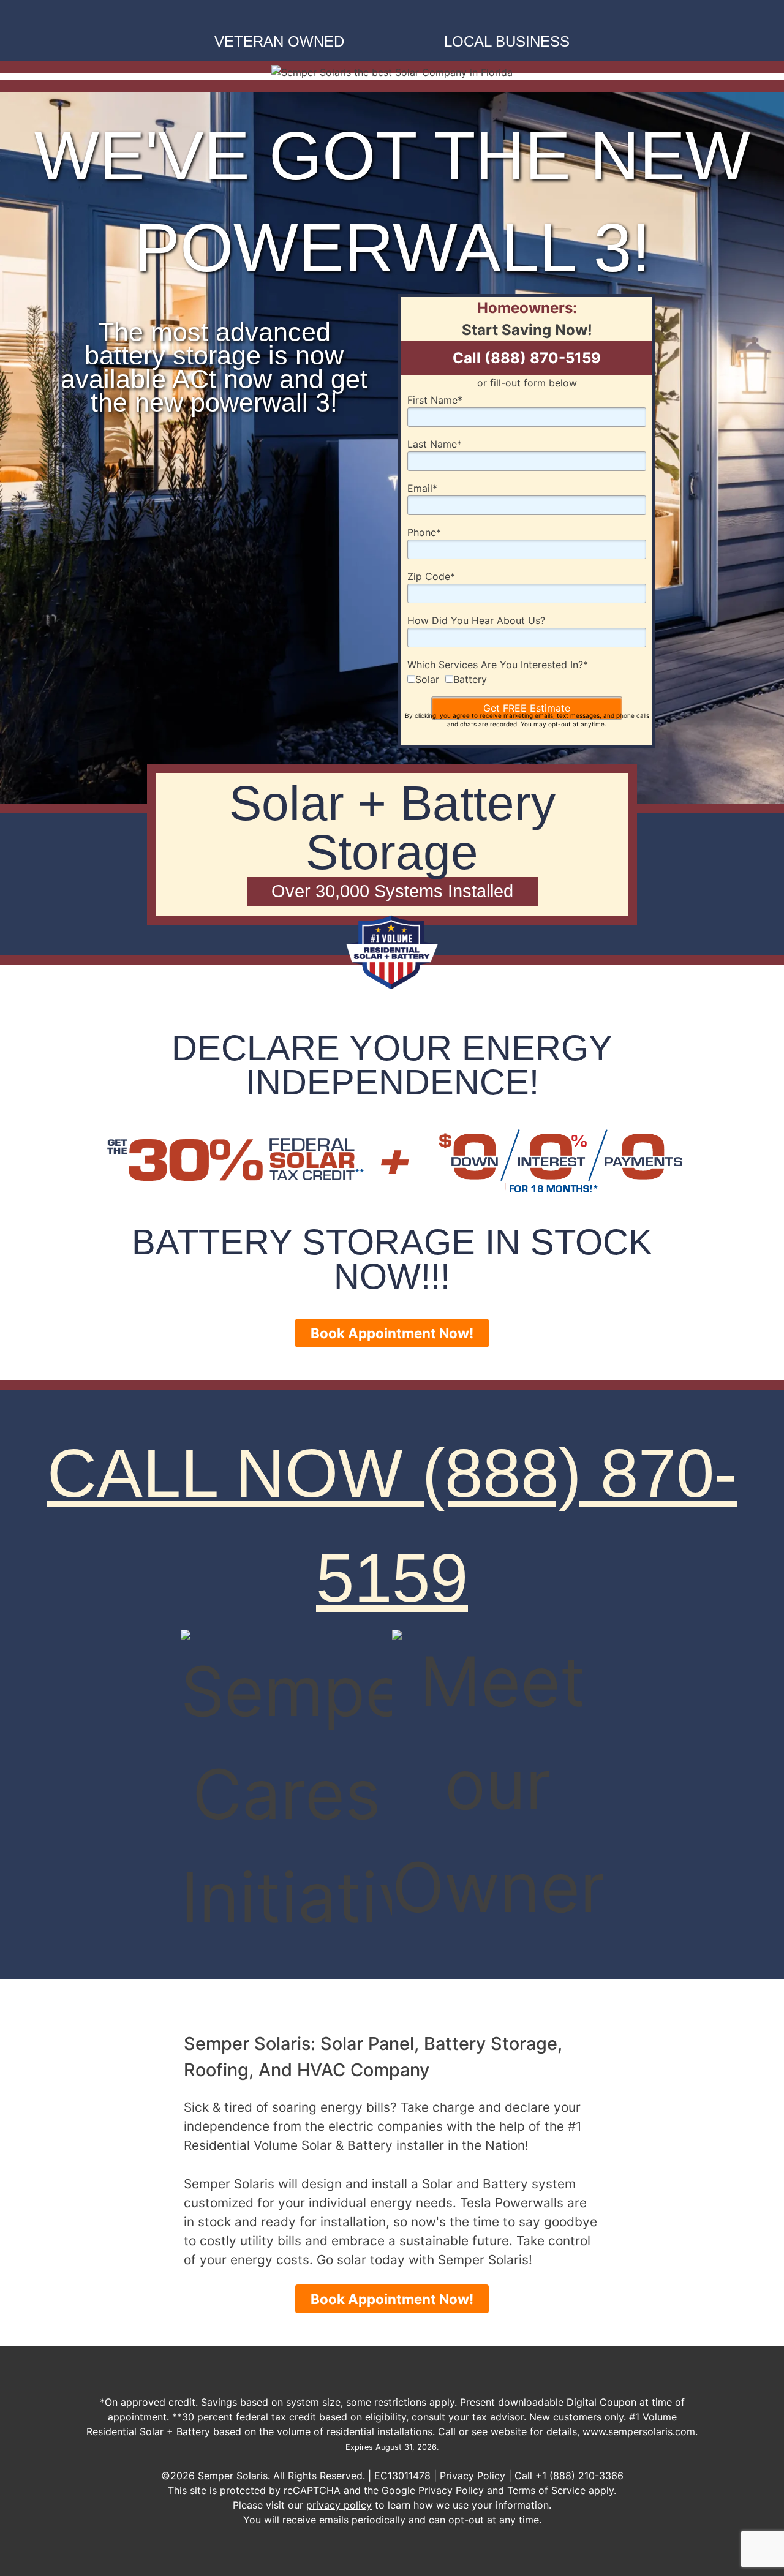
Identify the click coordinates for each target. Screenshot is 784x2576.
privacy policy (339, 2505)
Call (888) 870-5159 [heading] (527, 358)
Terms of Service (546, 2490)
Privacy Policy (474, 2476)
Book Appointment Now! (392, 1333)
